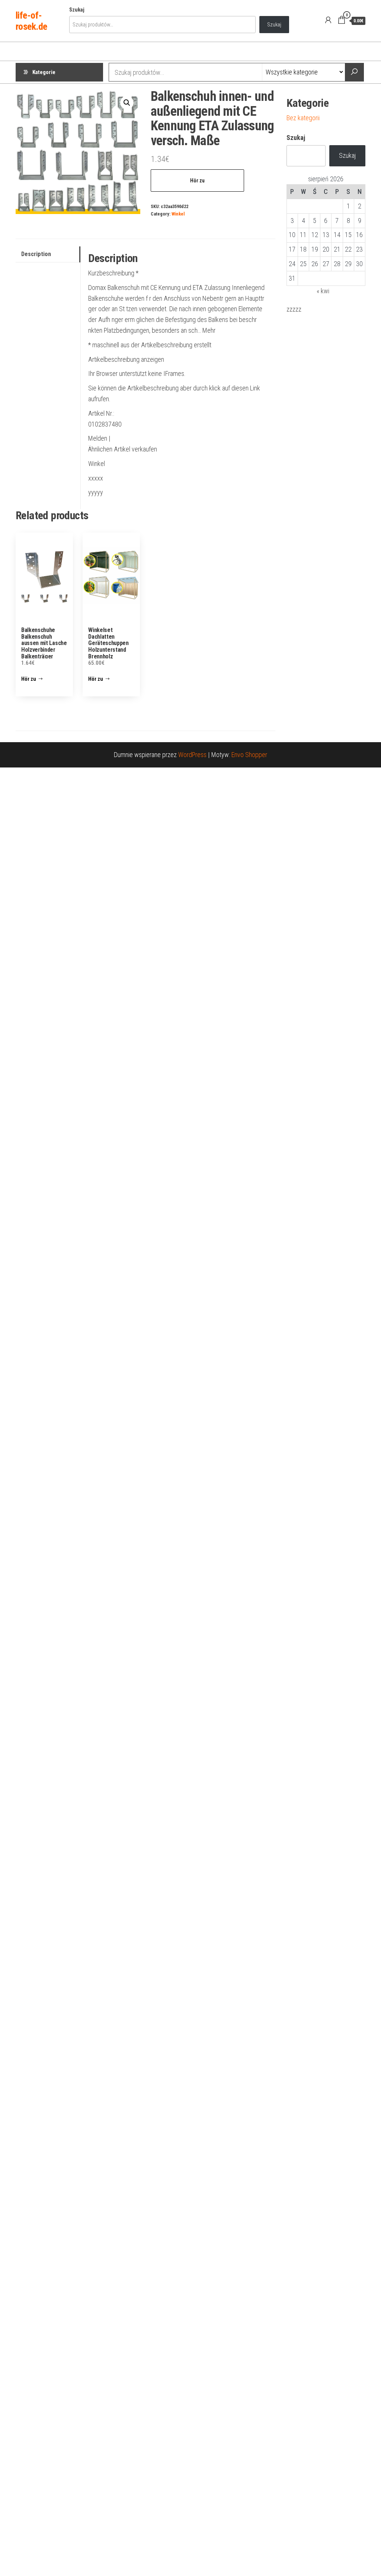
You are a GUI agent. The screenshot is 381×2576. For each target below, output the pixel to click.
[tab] (48, 254)
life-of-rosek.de (31, 21)
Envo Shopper (249, 755)
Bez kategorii (303, 118)
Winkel (178, 214)
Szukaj (77, 10)
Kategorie (44, 72)
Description (36, 254)
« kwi (323, 291)
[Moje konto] (328, 20)
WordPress (192, 755)
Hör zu (197, 181)
